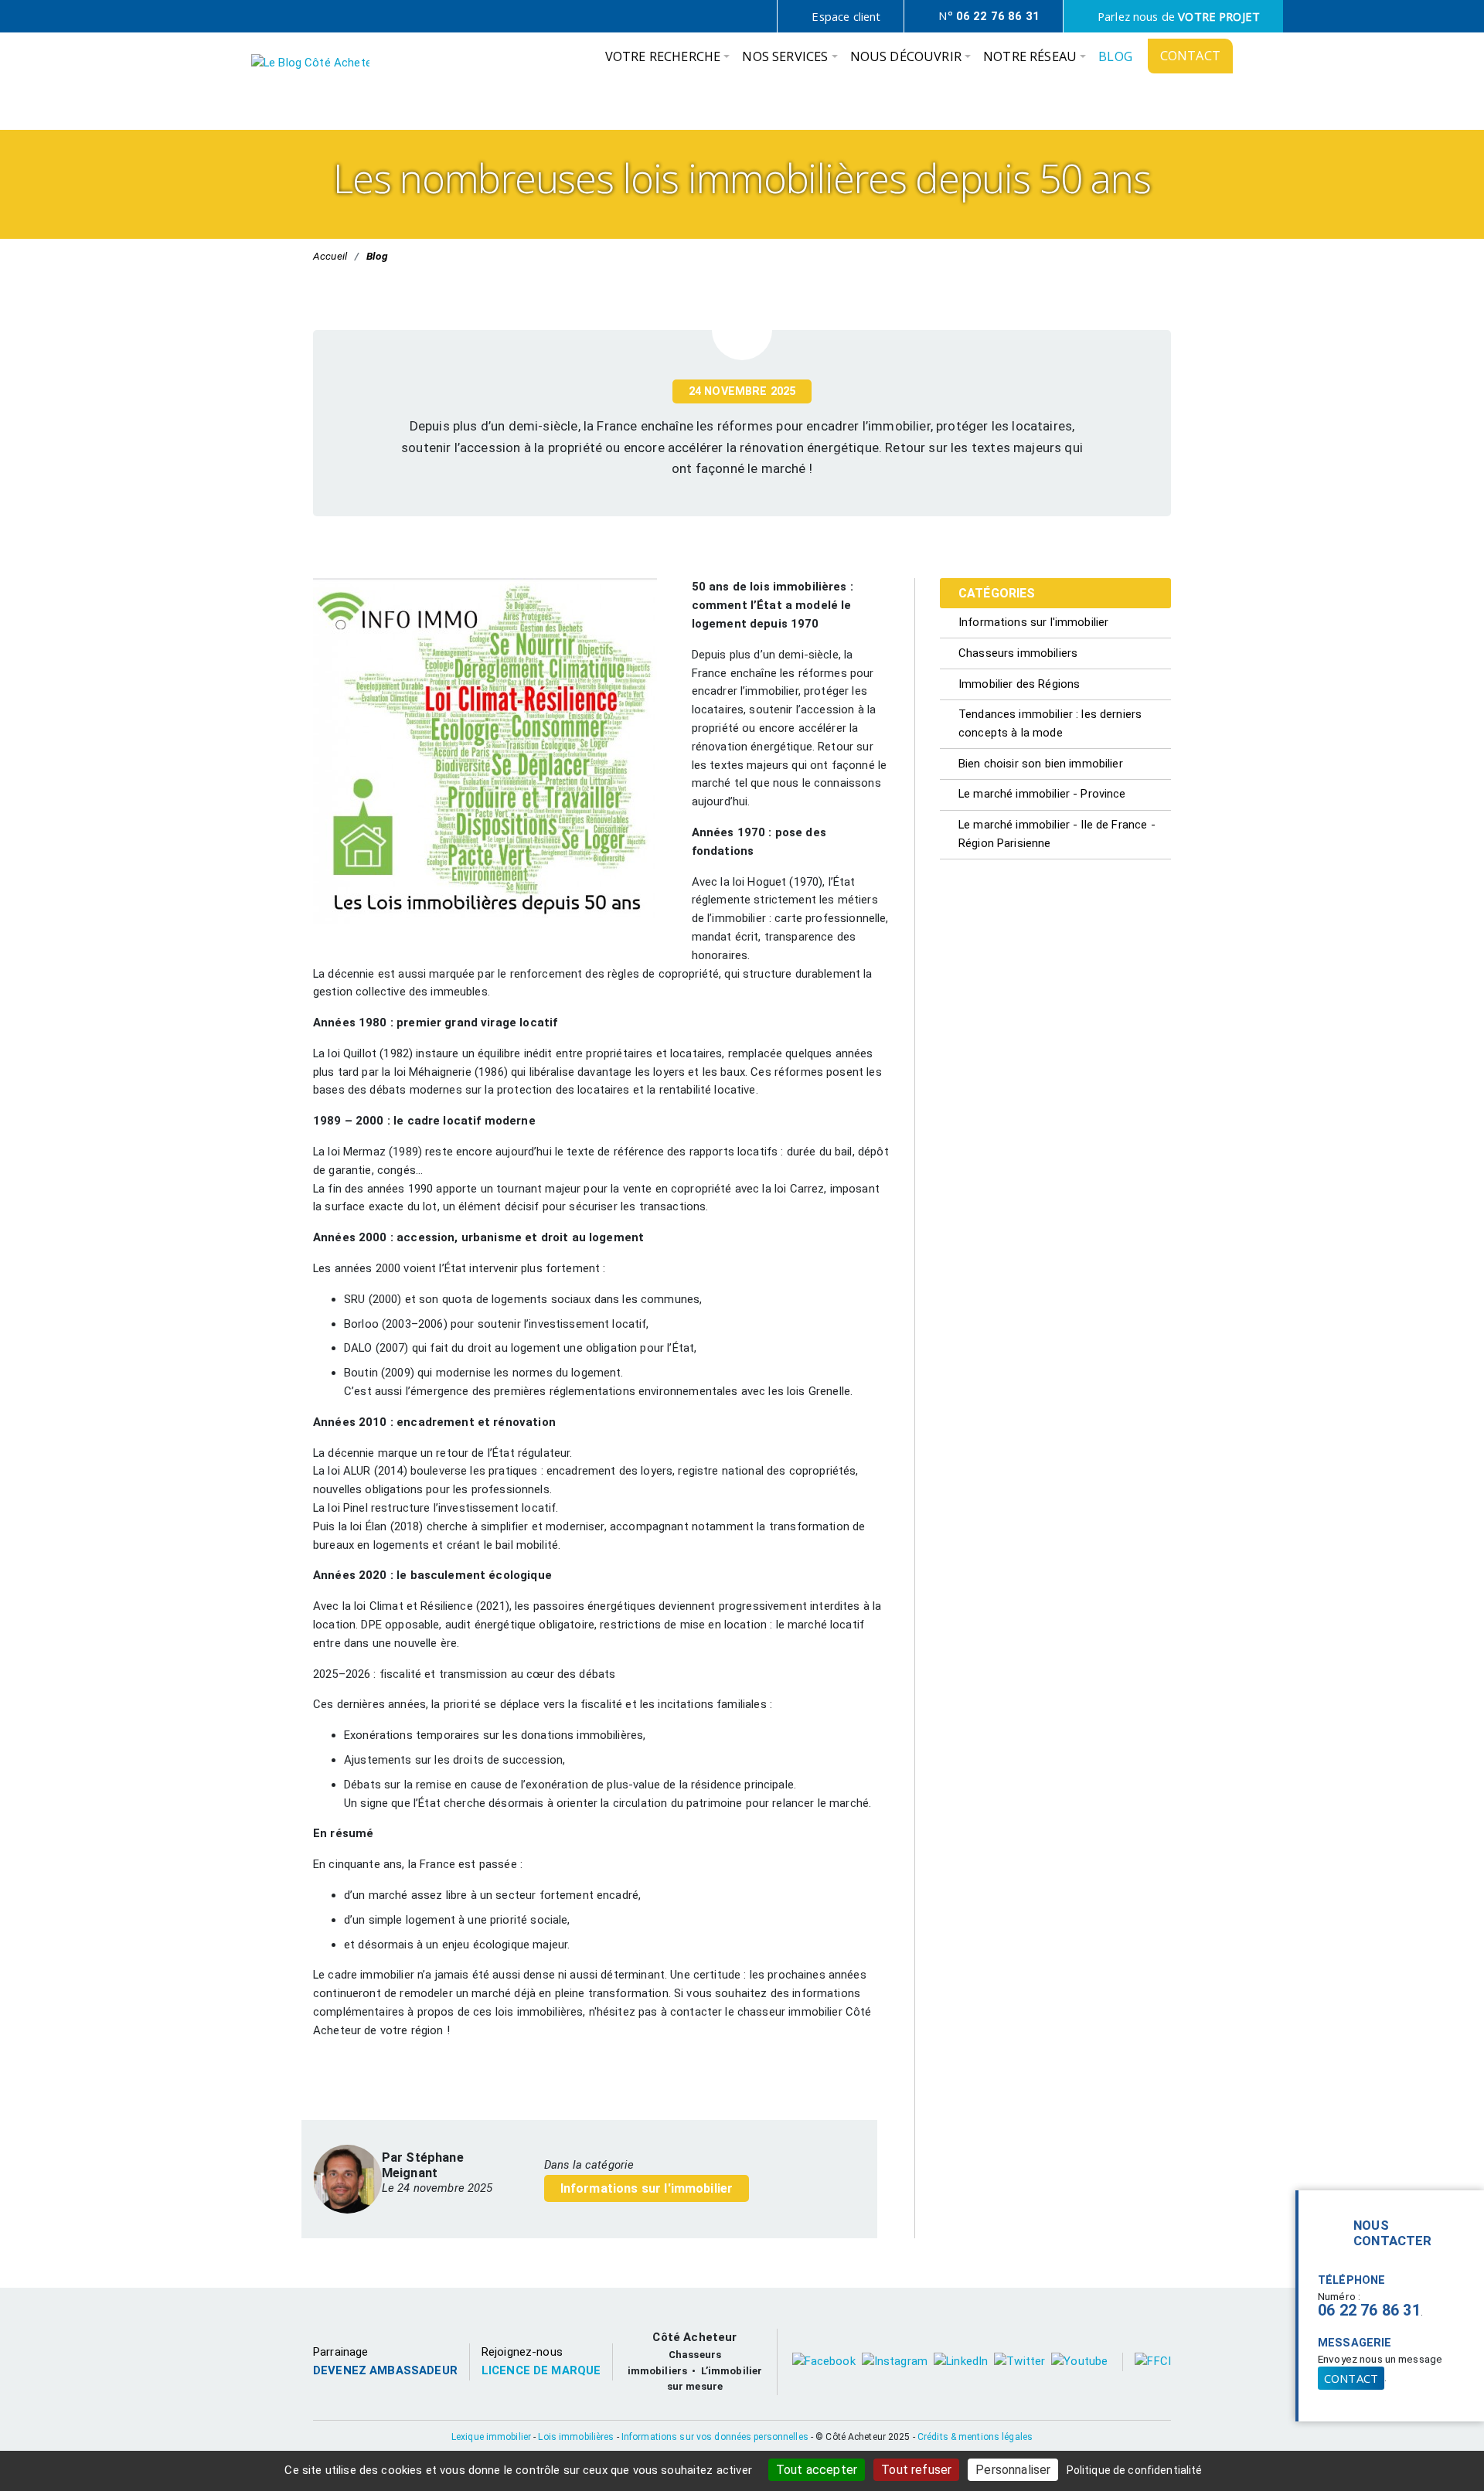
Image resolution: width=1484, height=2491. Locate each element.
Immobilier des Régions (1019, 684)
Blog (377, 256)
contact (1351, 2378)
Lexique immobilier (491, 2437)
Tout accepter (817, 2470)
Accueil (330, 256)
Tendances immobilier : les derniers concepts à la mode (1050, 723)
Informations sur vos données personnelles (715, 2437)
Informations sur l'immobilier (647, 2188)
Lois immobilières (576, 2437)
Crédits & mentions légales (975, 2437)
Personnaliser (1013, 2470)
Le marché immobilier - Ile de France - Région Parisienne (1057, 834)
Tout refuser (916, 2470)
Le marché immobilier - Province (1042, 794)
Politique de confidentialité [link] (1135, 2470)
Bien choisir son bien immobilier (1041, 764)
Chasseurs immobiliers (1018, 653)
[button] (668, 60)
